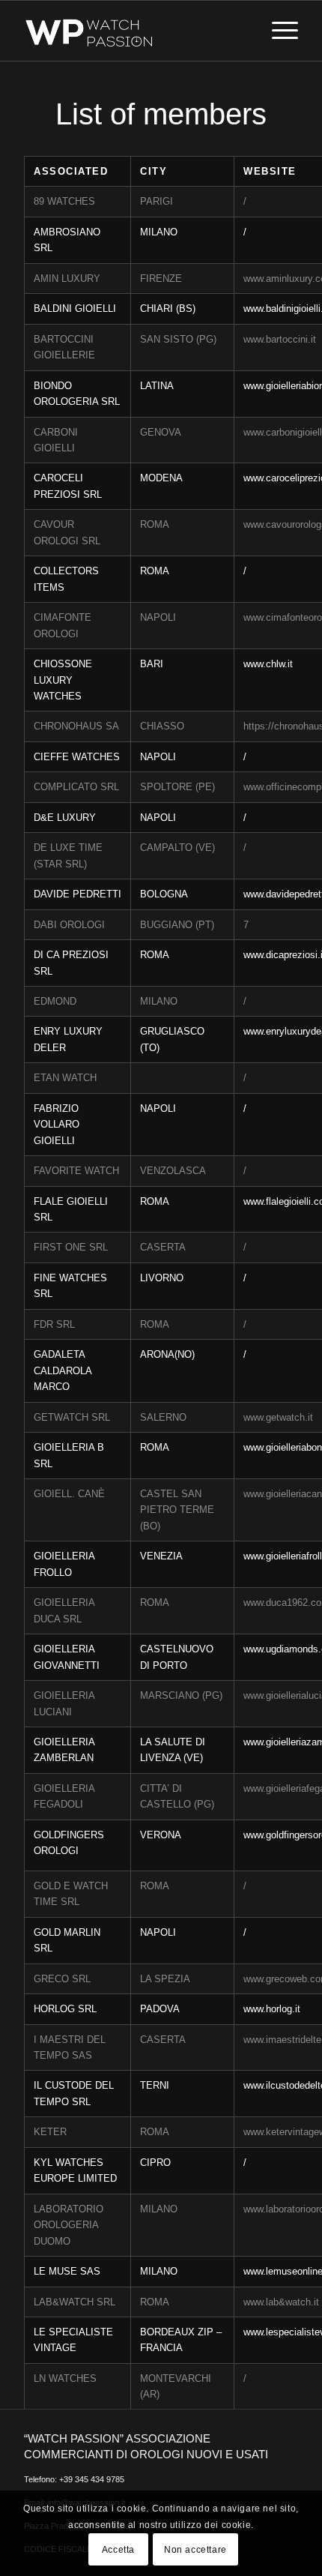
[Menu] (277, 31)
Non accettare (195, 2550)
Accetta (118, 2550)
